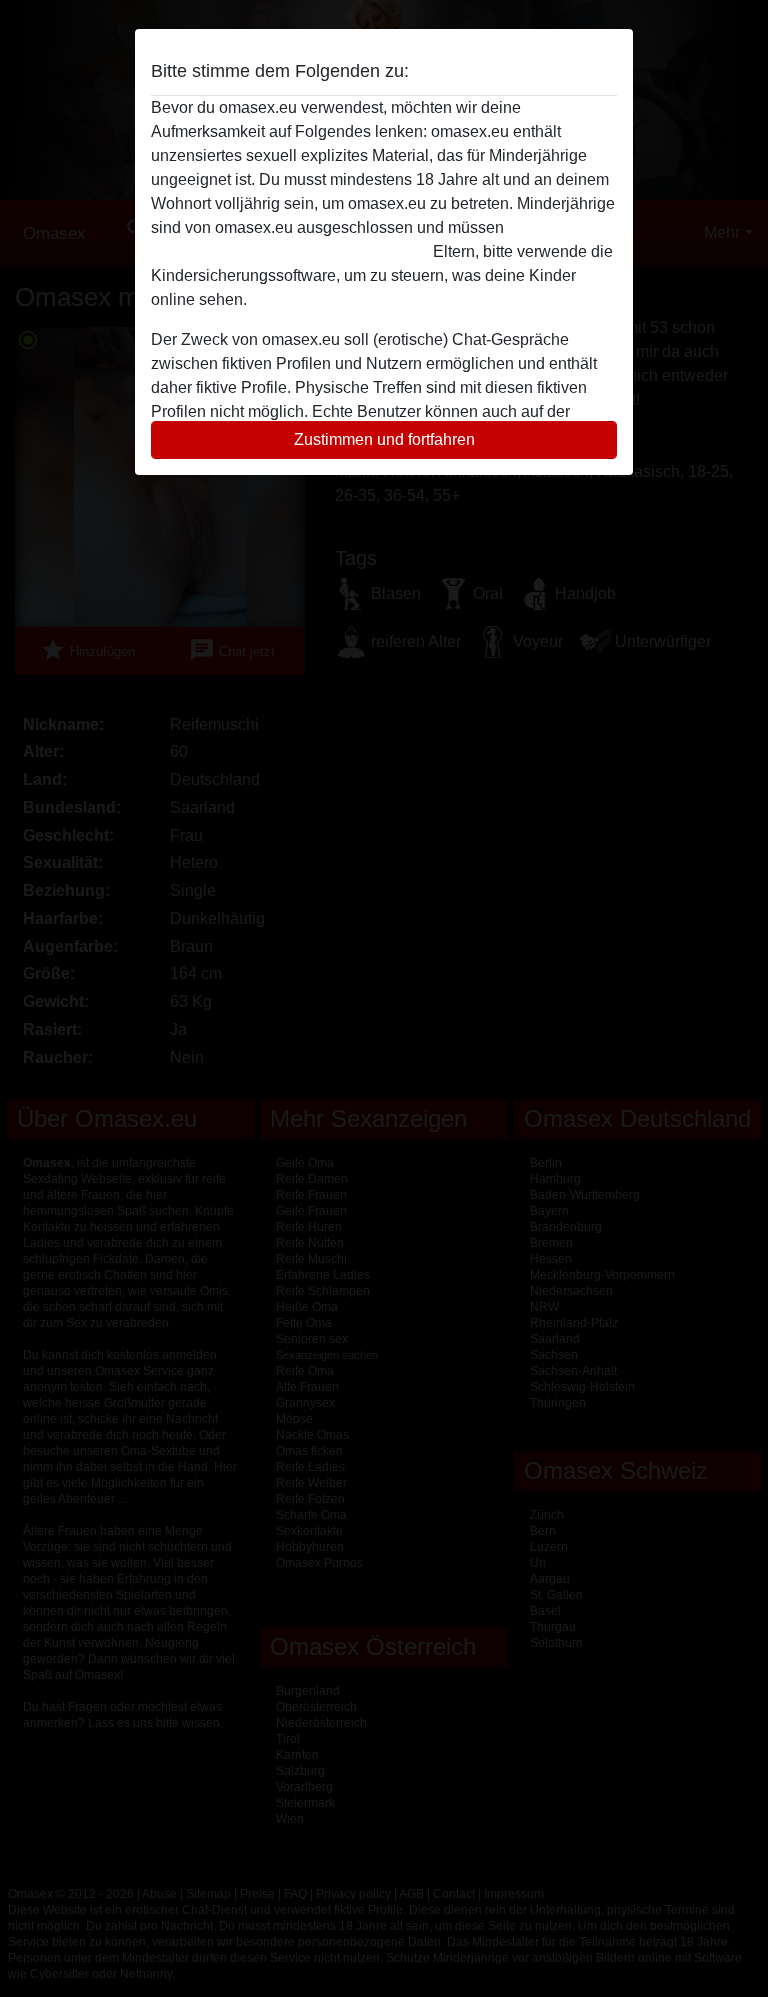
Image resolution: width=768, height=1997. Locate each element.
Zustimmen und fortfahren (384, 439)
